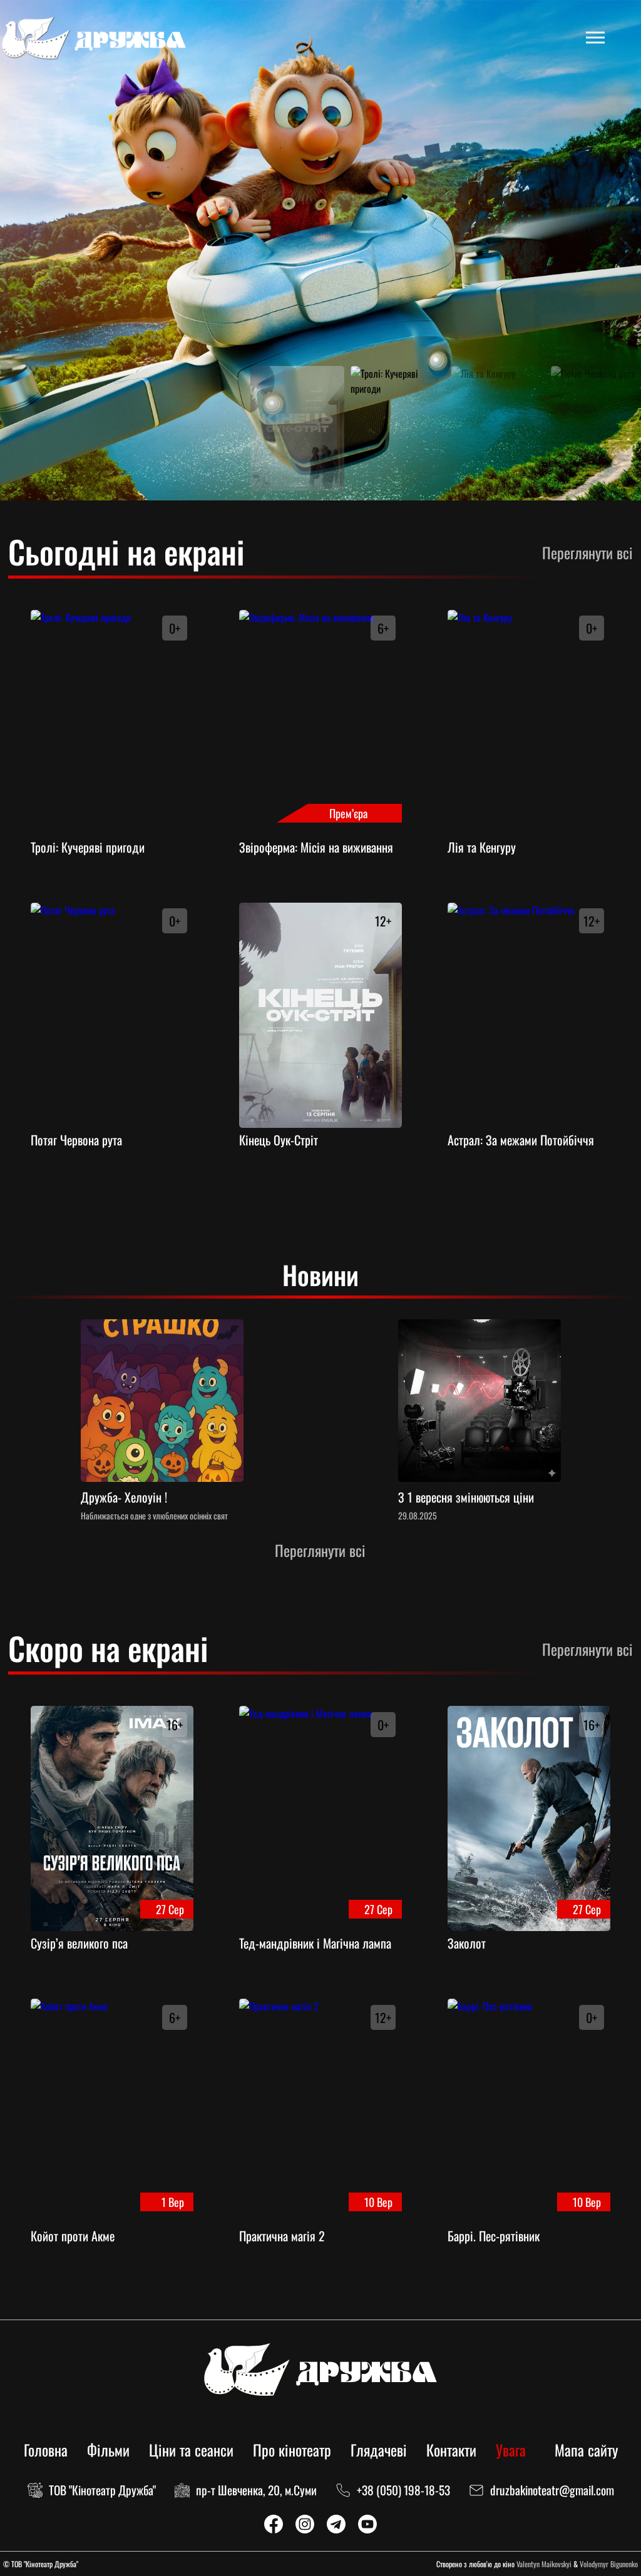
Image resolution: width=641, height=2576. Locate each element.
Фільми (108, 2450)
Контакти (451, 2450)
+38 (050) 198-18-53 (403, 2490)
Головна (46, 2450)
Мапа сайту (586, 2450)
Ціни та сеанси (191, 2450)
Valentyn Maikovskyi (544, 2564)
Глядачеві (379, 2450)
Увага (511, 2450)
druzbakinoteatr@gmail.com (552, 2490)
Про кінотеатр (292, 2450)
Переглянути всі (587, 553)
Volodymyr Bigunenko (609, 2564)
